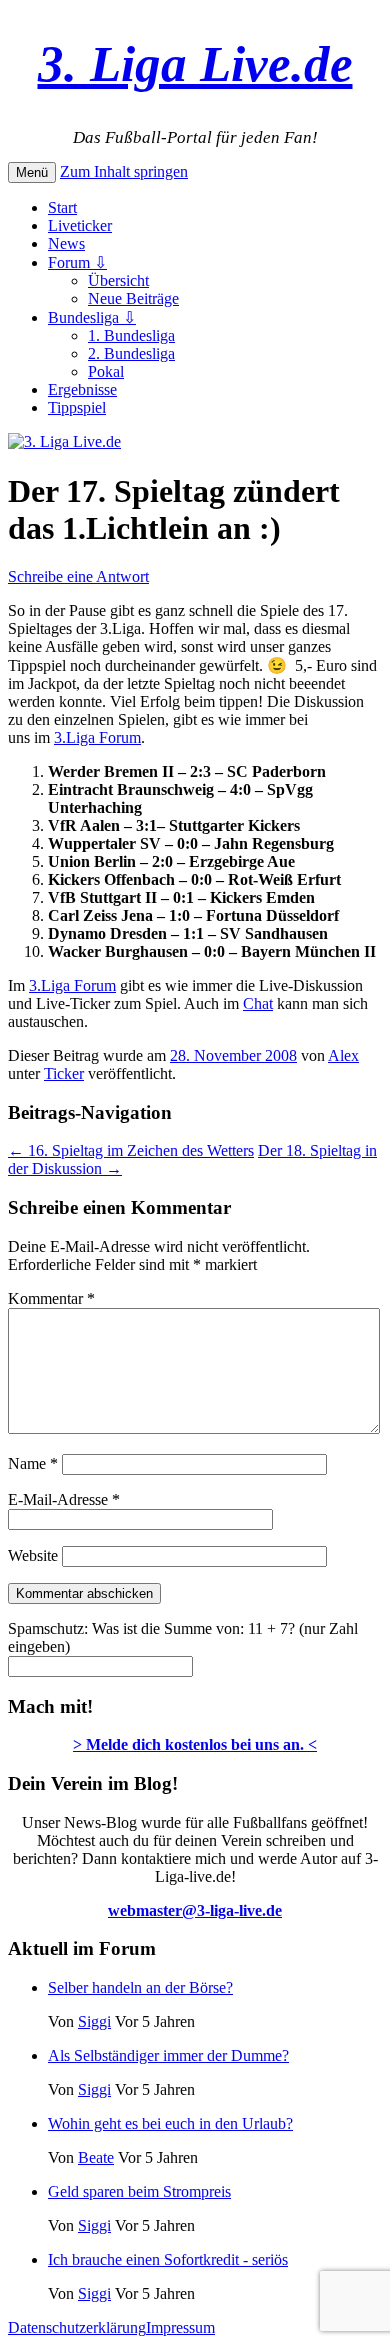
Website (33, 1555)
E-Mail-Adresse (64, 1499)
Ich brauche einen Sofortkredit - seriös (168, 2259)
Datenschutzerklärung (77, 2327)
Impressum (180, 2327)
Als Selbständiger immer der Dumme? (168, 2055)
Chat (258, 1003)
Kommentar (51, 1298)
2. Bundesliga (131, 353)
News (66, 243)
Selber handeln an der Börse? (140, 1987)
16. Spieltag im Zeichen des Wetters (131, 1150)
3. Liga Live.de (195, 63)
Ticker (64, 1073)
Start (62, 207)
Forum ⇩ (77, 262)
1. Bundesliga (131, 335)
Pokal (106, 371)
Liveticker (80, 225)
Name (33, 1463)
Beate (96, 2157)
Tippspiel (77, 407)
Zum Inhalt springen (124, 171)
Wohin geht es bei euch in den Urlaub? (170, 2123)
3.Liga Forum (97, 737)
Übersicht (118, 280)
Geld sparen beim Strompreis (139, 2191)
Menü (32, 172)
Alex (343, 1055)
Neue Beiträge (133, 298)
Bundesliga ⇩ (92, 317)
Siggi (94, 2021)
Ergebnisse (82, 389)
